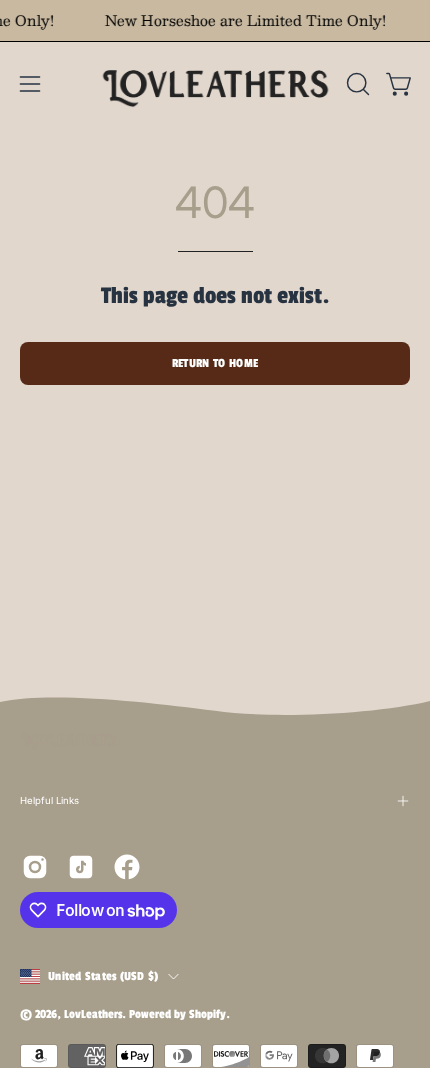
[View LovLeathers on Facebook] (127, 867)
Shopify (207, 1014)
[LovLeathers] (215, 83)
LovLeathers (93, 1014)
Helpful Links (49, 800)
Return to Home (215, 363)
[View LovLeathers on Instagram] (35, 867)
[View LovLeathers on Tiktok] (81, 867)
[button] (356, 84)
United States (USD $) (103, 976)
